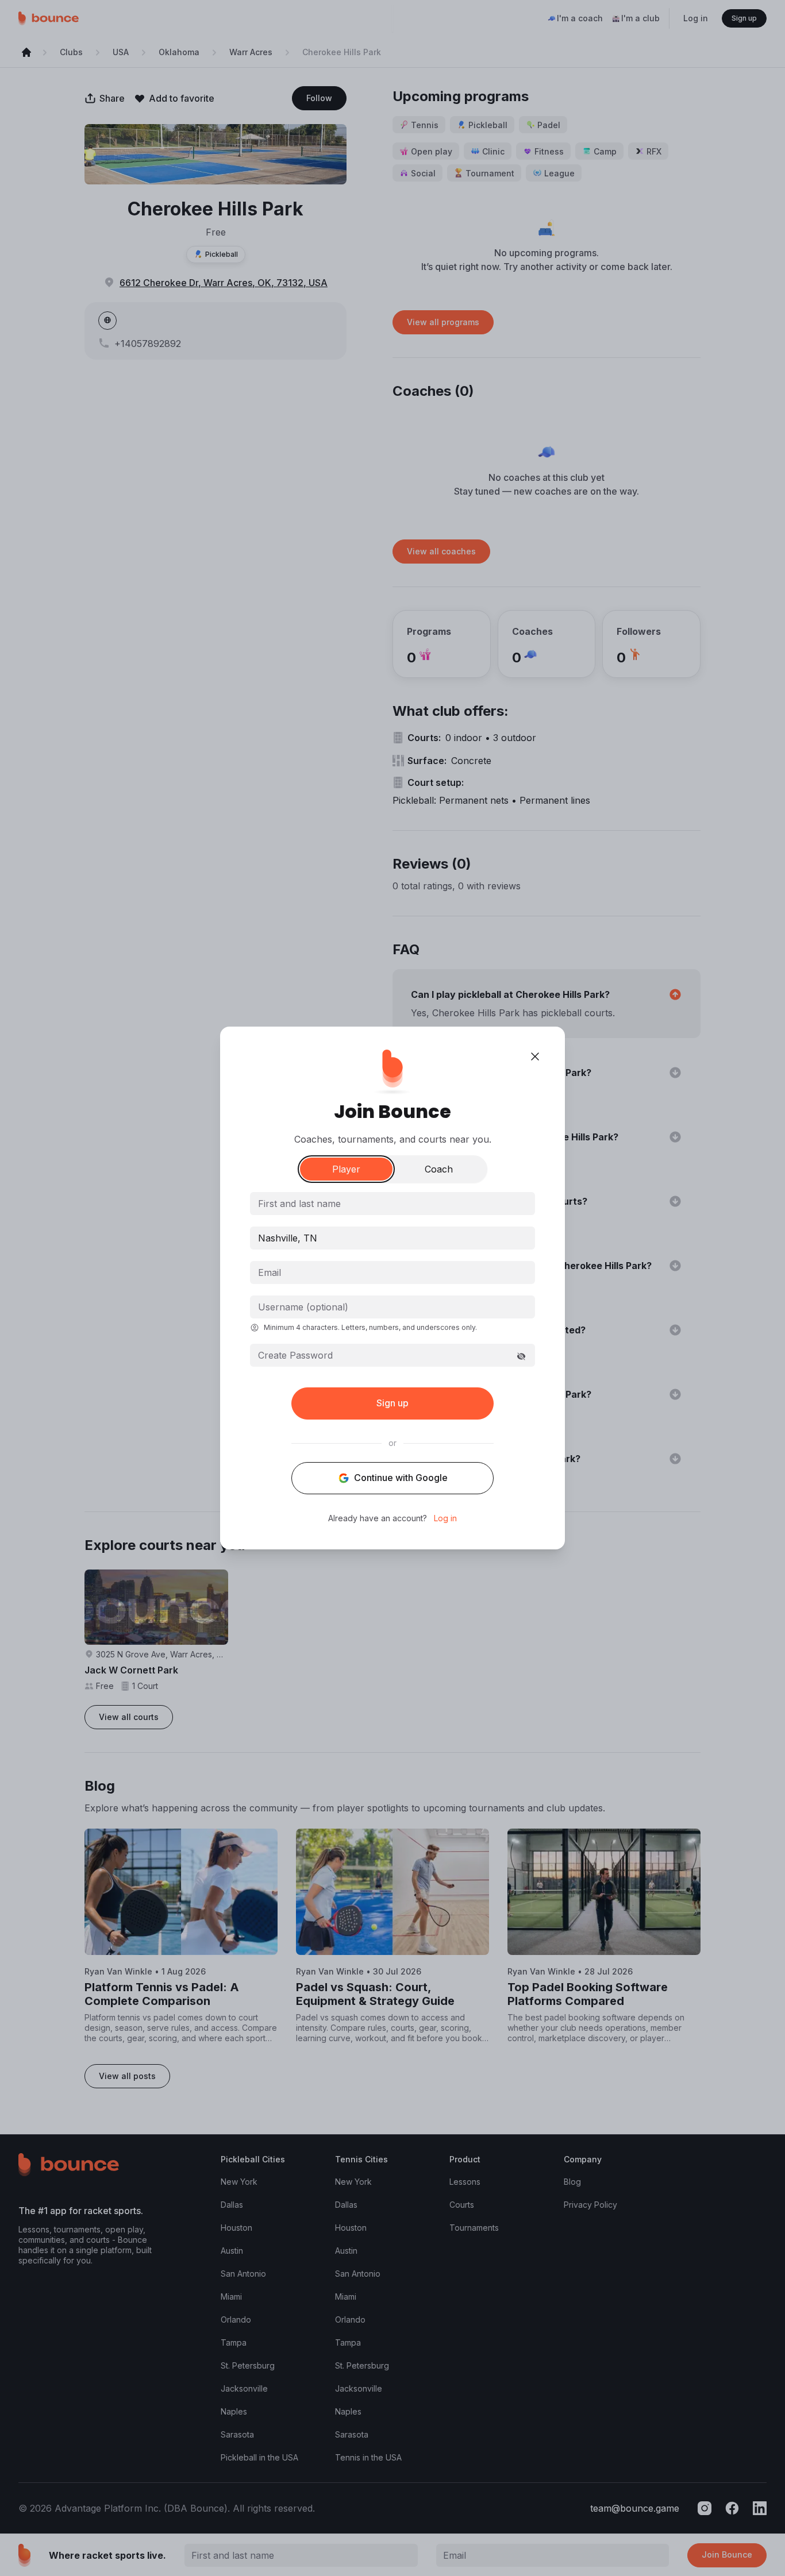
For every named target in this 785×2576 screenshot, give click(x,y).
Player (346, 1169)
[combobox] (392, 1238)
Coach (439, 1169)
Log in (445, 1518)
